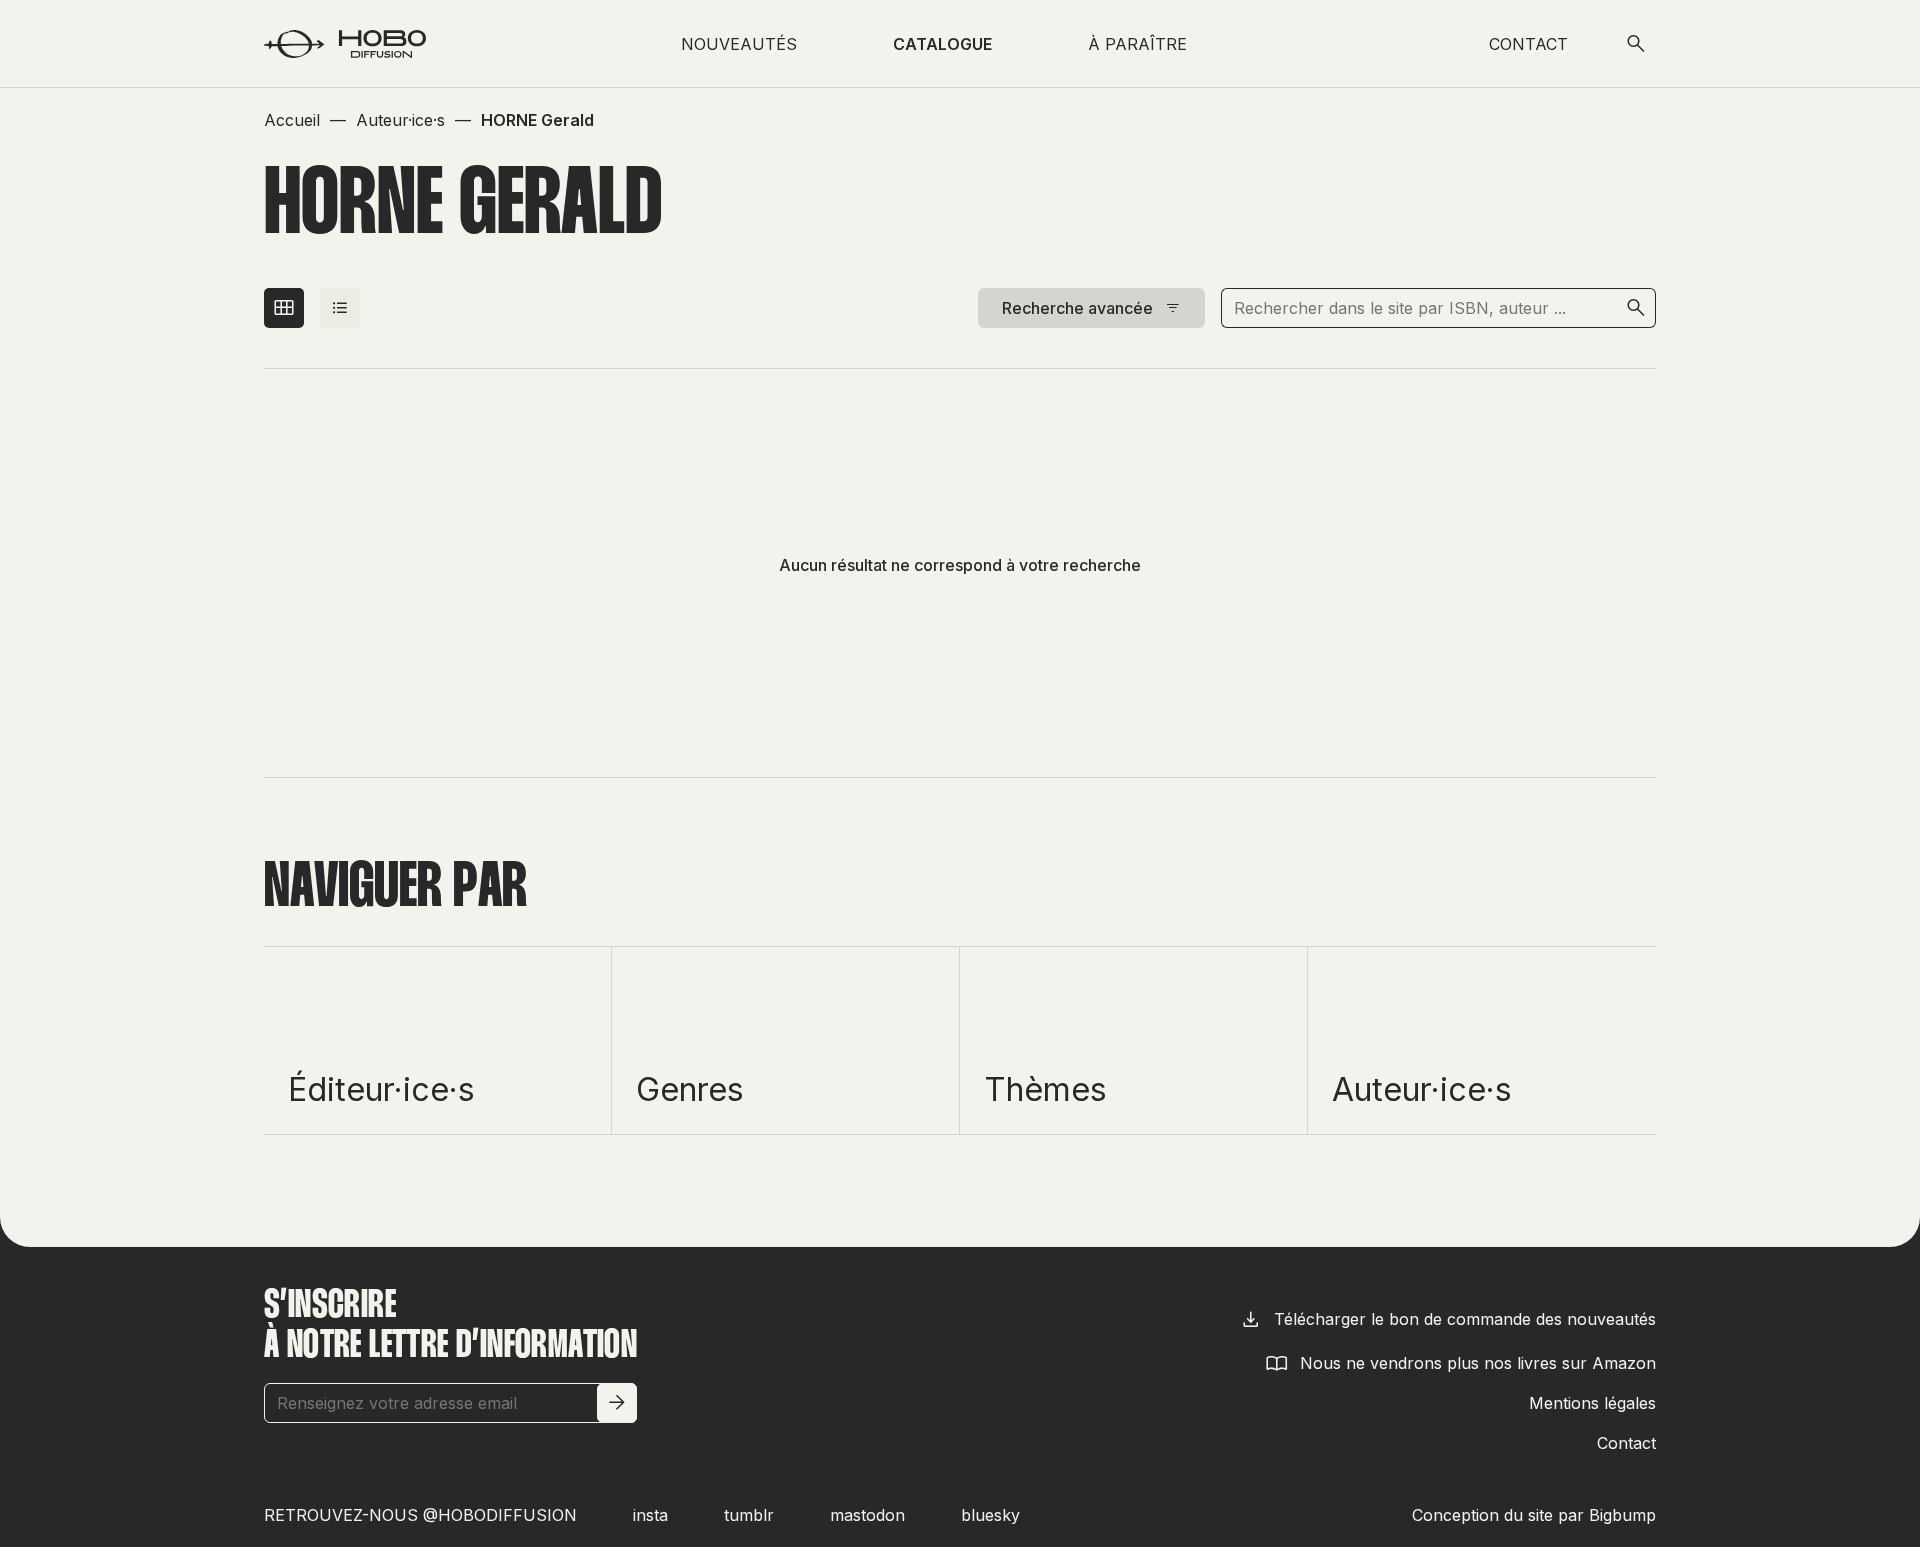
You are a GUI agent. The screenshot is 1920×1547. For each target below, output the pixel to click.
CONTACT (1528, 44)
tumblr (749, 1515)
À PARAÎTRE (1137, 44)
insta (650, 1515)
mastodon (867, 1515)
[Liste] (340, 308)
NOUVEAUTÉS (739, 44)
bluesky (990, 1515)
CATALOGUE (942, 44)
